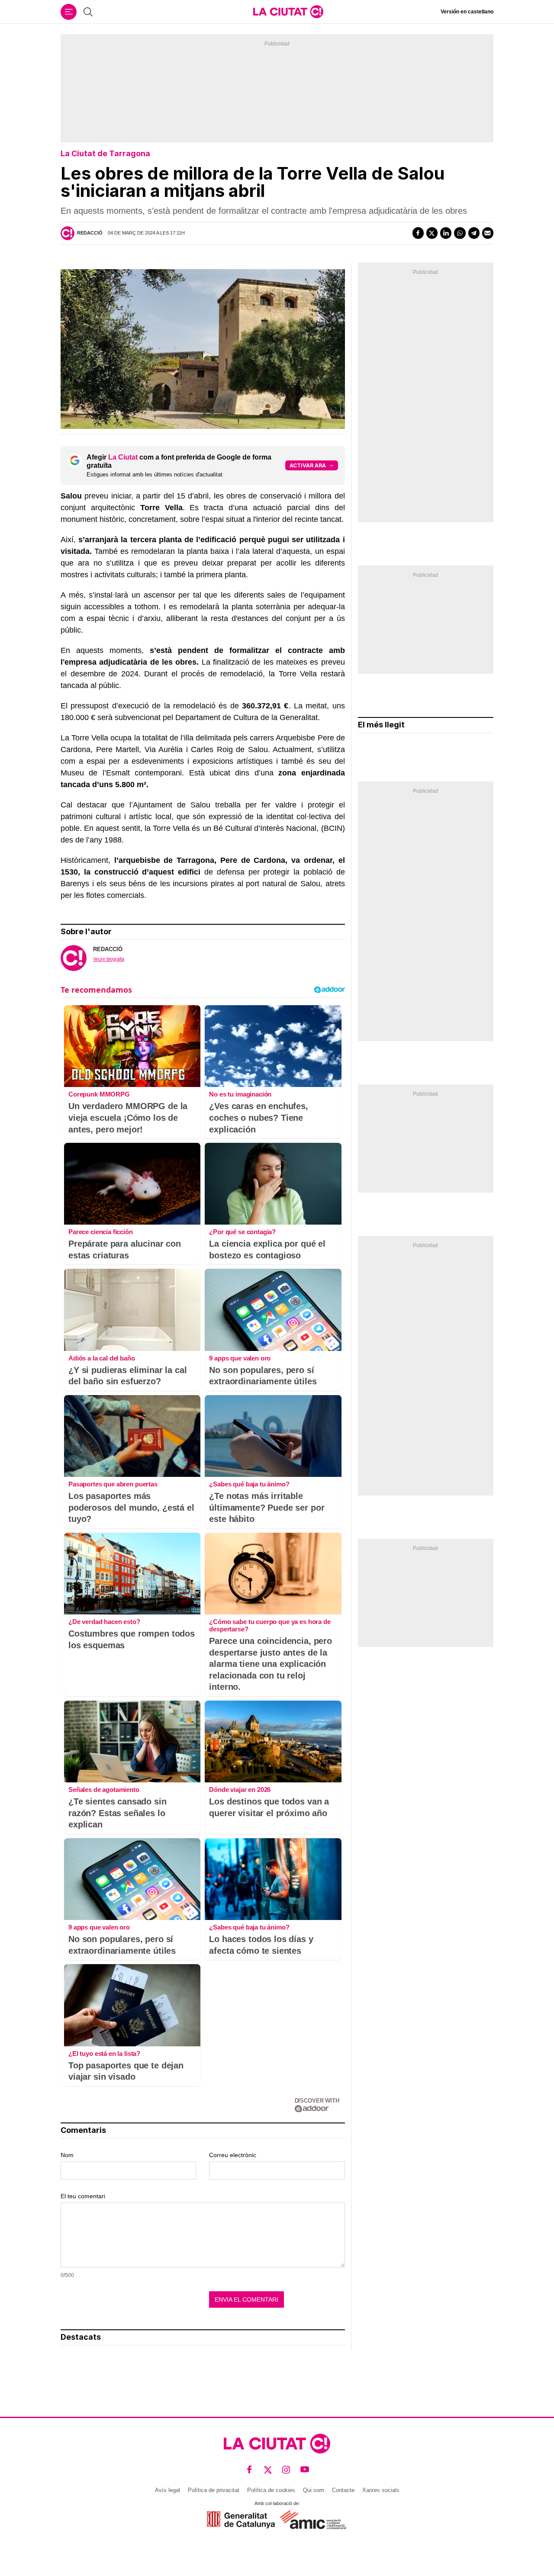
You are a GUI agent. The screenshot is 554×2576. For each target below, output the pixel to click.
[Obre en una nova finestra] (241, 2520)
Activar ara (308, 465)
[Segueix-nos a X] (268, 2469)
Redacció (90, 233)
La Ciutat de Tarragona (105, 153)
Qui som (314, 2490)
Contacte (343, 2490)
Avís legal (167, 2490)
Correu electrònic (233, 2155)
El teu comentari (83, 2196)
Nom (67, 2155)
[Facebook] (418, 233)
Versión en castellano (467, 12)
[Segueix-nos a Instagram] (286, 2469)
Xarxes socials (381, 2490)
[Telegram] (474, 233)
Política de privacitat (214, 2490)
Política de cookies (271, 2490)
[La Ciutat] (288, 12)
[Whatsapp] (460, 233)
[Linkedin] (446, 233)
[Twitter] (432, 233)
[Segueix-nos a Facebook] (250, 2469)
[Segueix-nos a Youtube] (305, 2469)
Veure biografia (109, 959)
